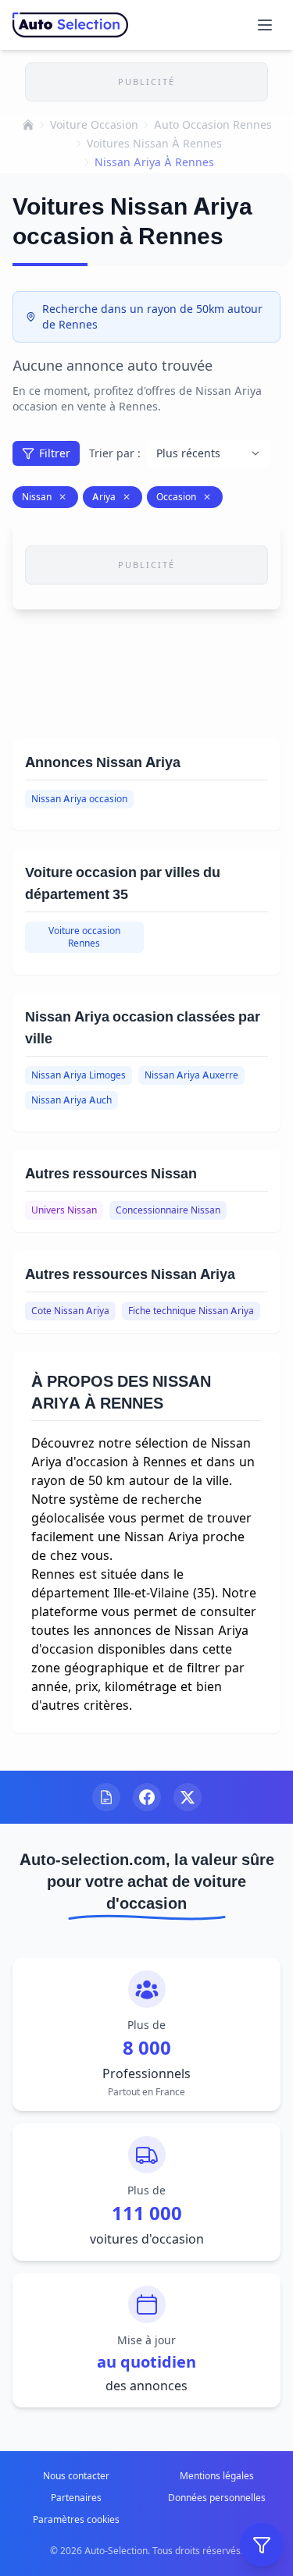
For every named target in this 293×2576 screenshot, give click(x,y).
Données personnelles (217, 2498)
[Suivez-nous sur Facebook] (147, 1797)
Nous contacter (76, 2476)
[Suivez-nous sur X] (188, 1797)
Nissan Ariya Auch (71, 1100)
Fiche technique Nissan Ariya (191, 1311)
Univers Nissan (64, 1210)
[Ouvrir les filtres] (262, 2545)
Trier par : (115, 453)
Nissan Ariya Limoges (79, 1075)
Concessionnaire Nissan (168, 1210)
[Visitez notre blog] (106, 1797)
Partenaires (76, 2498)
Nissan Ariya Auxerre (191, 1075)
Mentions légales (217, 2476)
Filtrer (55, 453)
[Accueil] (28, 125)
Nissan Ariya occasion (79, 799)
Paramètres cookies (76, 2519)
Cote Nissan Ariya (70, 1311)
